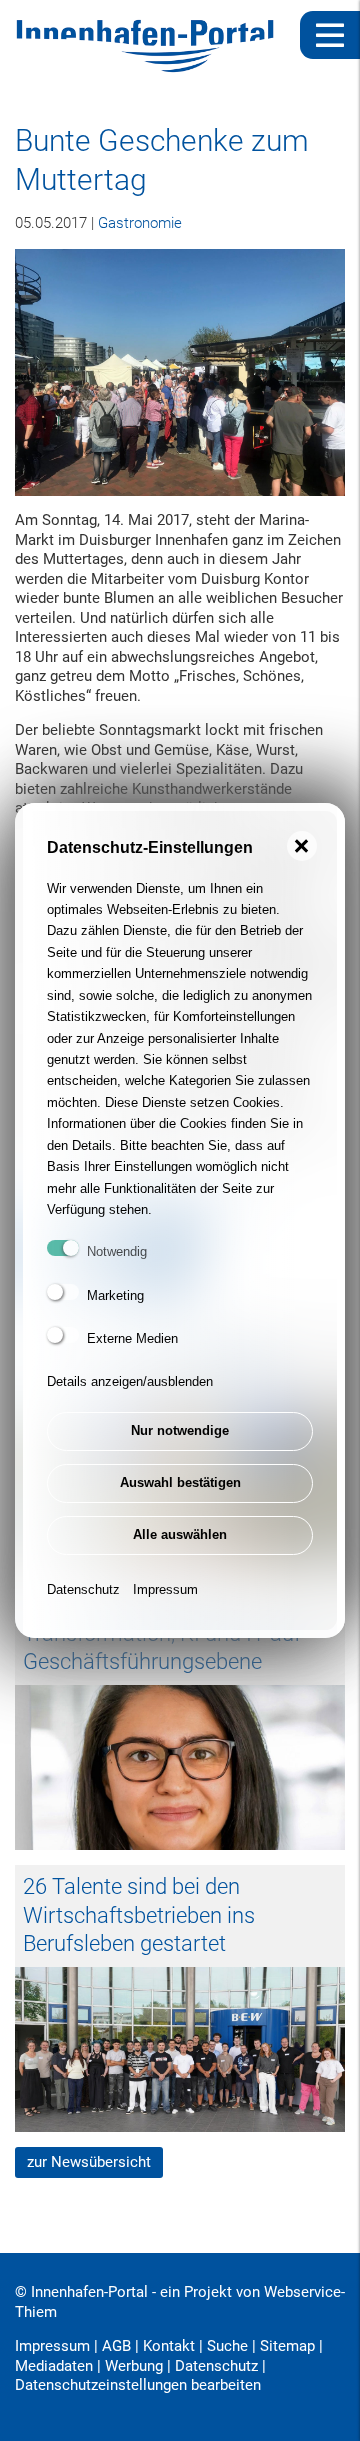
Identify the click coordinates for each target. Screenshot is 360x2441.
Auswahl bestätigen (180, 1482)
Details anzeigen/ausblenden (130, 1381)
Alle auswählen (180, 1534)
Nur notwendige (180, 1430)
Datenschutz (83, 1589)
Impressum (165, 1589)
